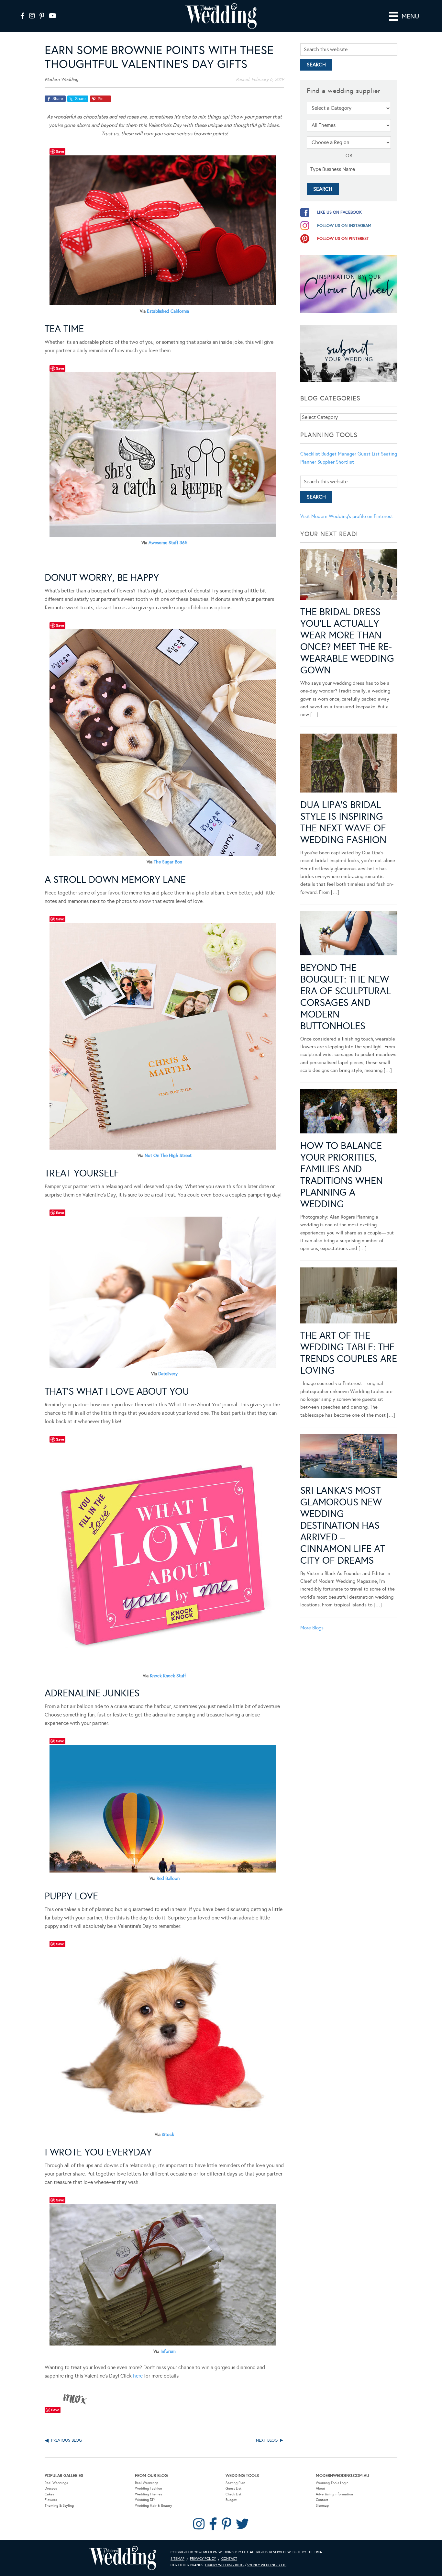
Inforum (168, 2351)
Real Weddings (56, 2483)
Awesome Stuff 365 (168, 543)
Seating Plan (235, 2483)
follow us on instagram (344, 226)
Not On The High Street (168, 1156)
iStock (168, 2135)
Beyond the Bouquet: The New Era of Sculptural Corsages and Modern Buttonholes (346, 997)
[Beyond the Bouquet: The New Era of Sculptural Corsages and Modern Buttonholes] (349, 934)
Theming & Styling (59, 2506)
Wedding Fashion (149, 2488)
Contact (322, 2500)
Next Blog (267, 2440)
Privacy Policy (203, 2559)
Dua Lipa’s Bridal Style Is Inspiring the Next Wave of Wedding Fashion (343, 822)
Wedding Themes (149, 2494)
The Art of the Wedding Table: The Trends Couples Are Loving (349, 1353)
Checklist (310, 454)
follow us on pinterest (343, 239)
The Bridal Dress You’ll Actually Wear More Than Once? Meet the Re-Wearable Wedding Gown (347, 641)
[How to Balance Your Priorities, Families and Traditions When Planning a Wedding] (349, 1112)
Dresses (51, 2488)
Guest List (369, 454)
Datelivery (168, 1374)
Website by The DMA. (305, 2552)
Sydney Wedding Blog (267, 2565)
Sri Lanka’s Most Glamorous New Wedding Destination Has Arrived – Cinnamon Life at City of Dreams (343, 1525)
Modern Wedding (123, 2558)
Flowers (51, 2500)
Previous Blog (66, 2440)
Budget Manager (339, 454)
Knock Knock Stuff (168, 1676)
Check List (233, 2494)
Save (60, 151)
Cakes (49, 2494)
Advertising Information (334, 2494)
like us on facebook (339, 212)
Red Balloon (168, 1879)
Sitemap (322, 2506)
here (138, 2376)
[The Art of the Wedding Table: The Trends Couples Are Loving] (349, 1297)
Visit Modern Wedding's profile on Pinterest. (347, 516)
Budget (231, 2500)
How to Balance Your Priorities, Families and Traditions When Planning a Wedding (342, 1175)
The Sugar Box (168, 862)
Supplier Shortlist (336, 462)
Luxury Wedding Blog (224, 2565)
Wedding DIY (145, 2500)
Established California (168, 311)
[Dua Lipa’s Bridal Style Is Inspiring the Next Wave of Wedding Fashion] (349, 764)
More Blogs (312, 1628)
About (320, 2488)
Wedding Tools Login (332, 2483)
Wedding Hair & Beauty (154, 2506)
